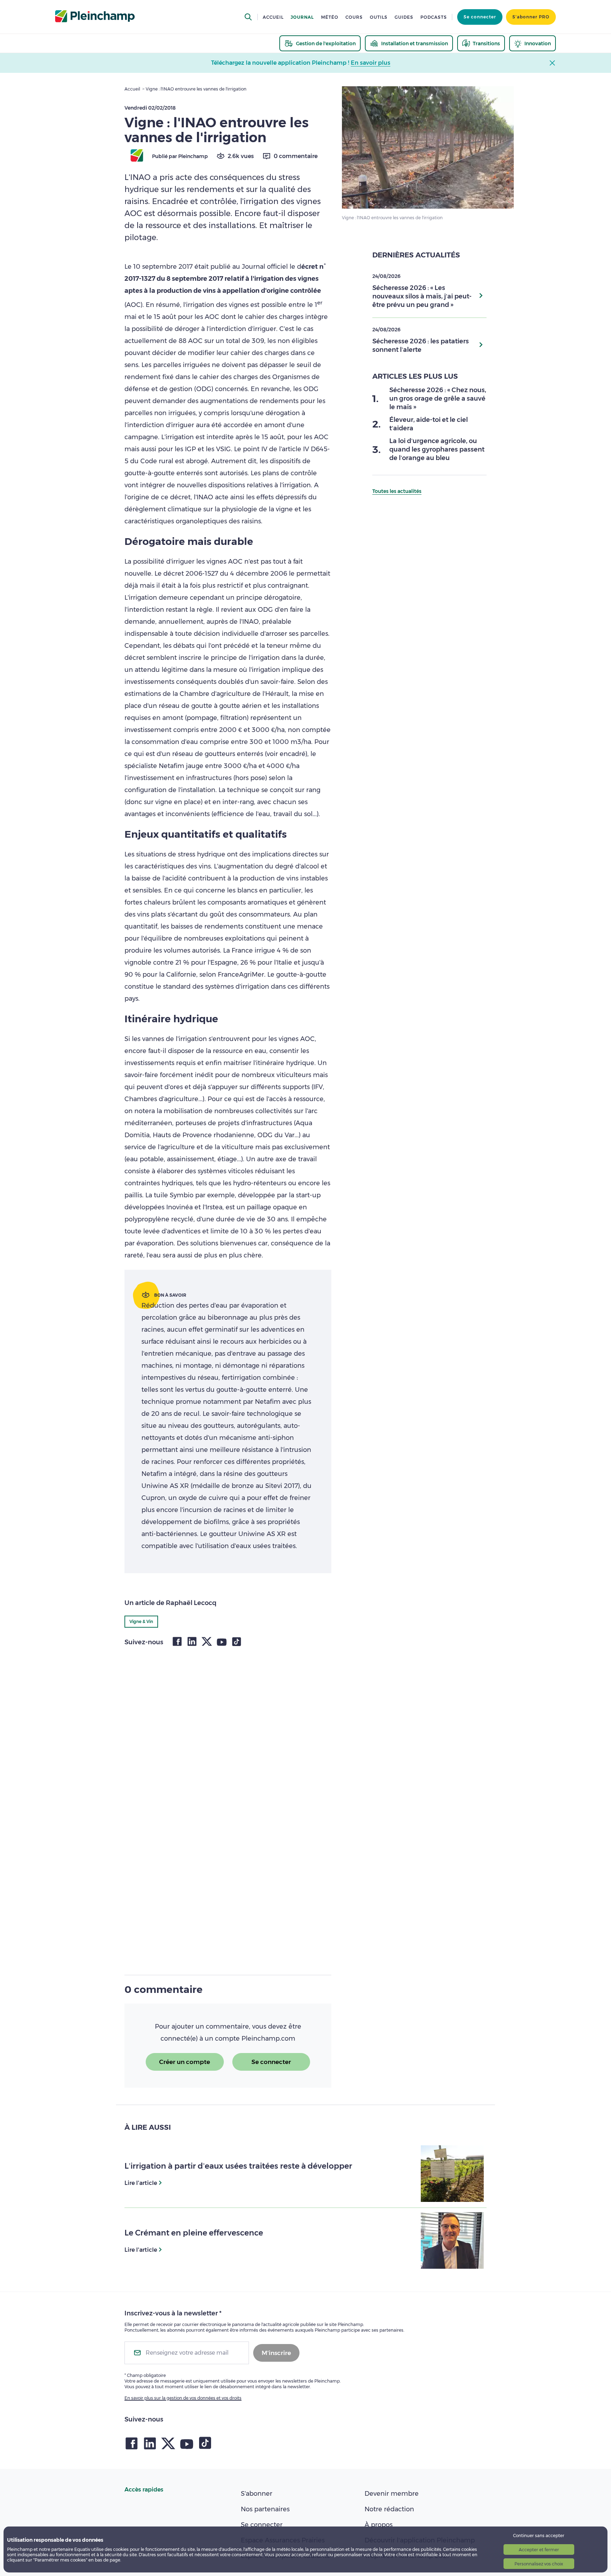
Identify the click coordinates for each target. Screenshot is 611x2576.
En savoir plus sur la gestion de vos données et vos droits (183, 2398)
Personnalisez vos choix (539, 2564)
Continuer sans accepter (539, 2536)
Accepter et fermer (539, 2550)
